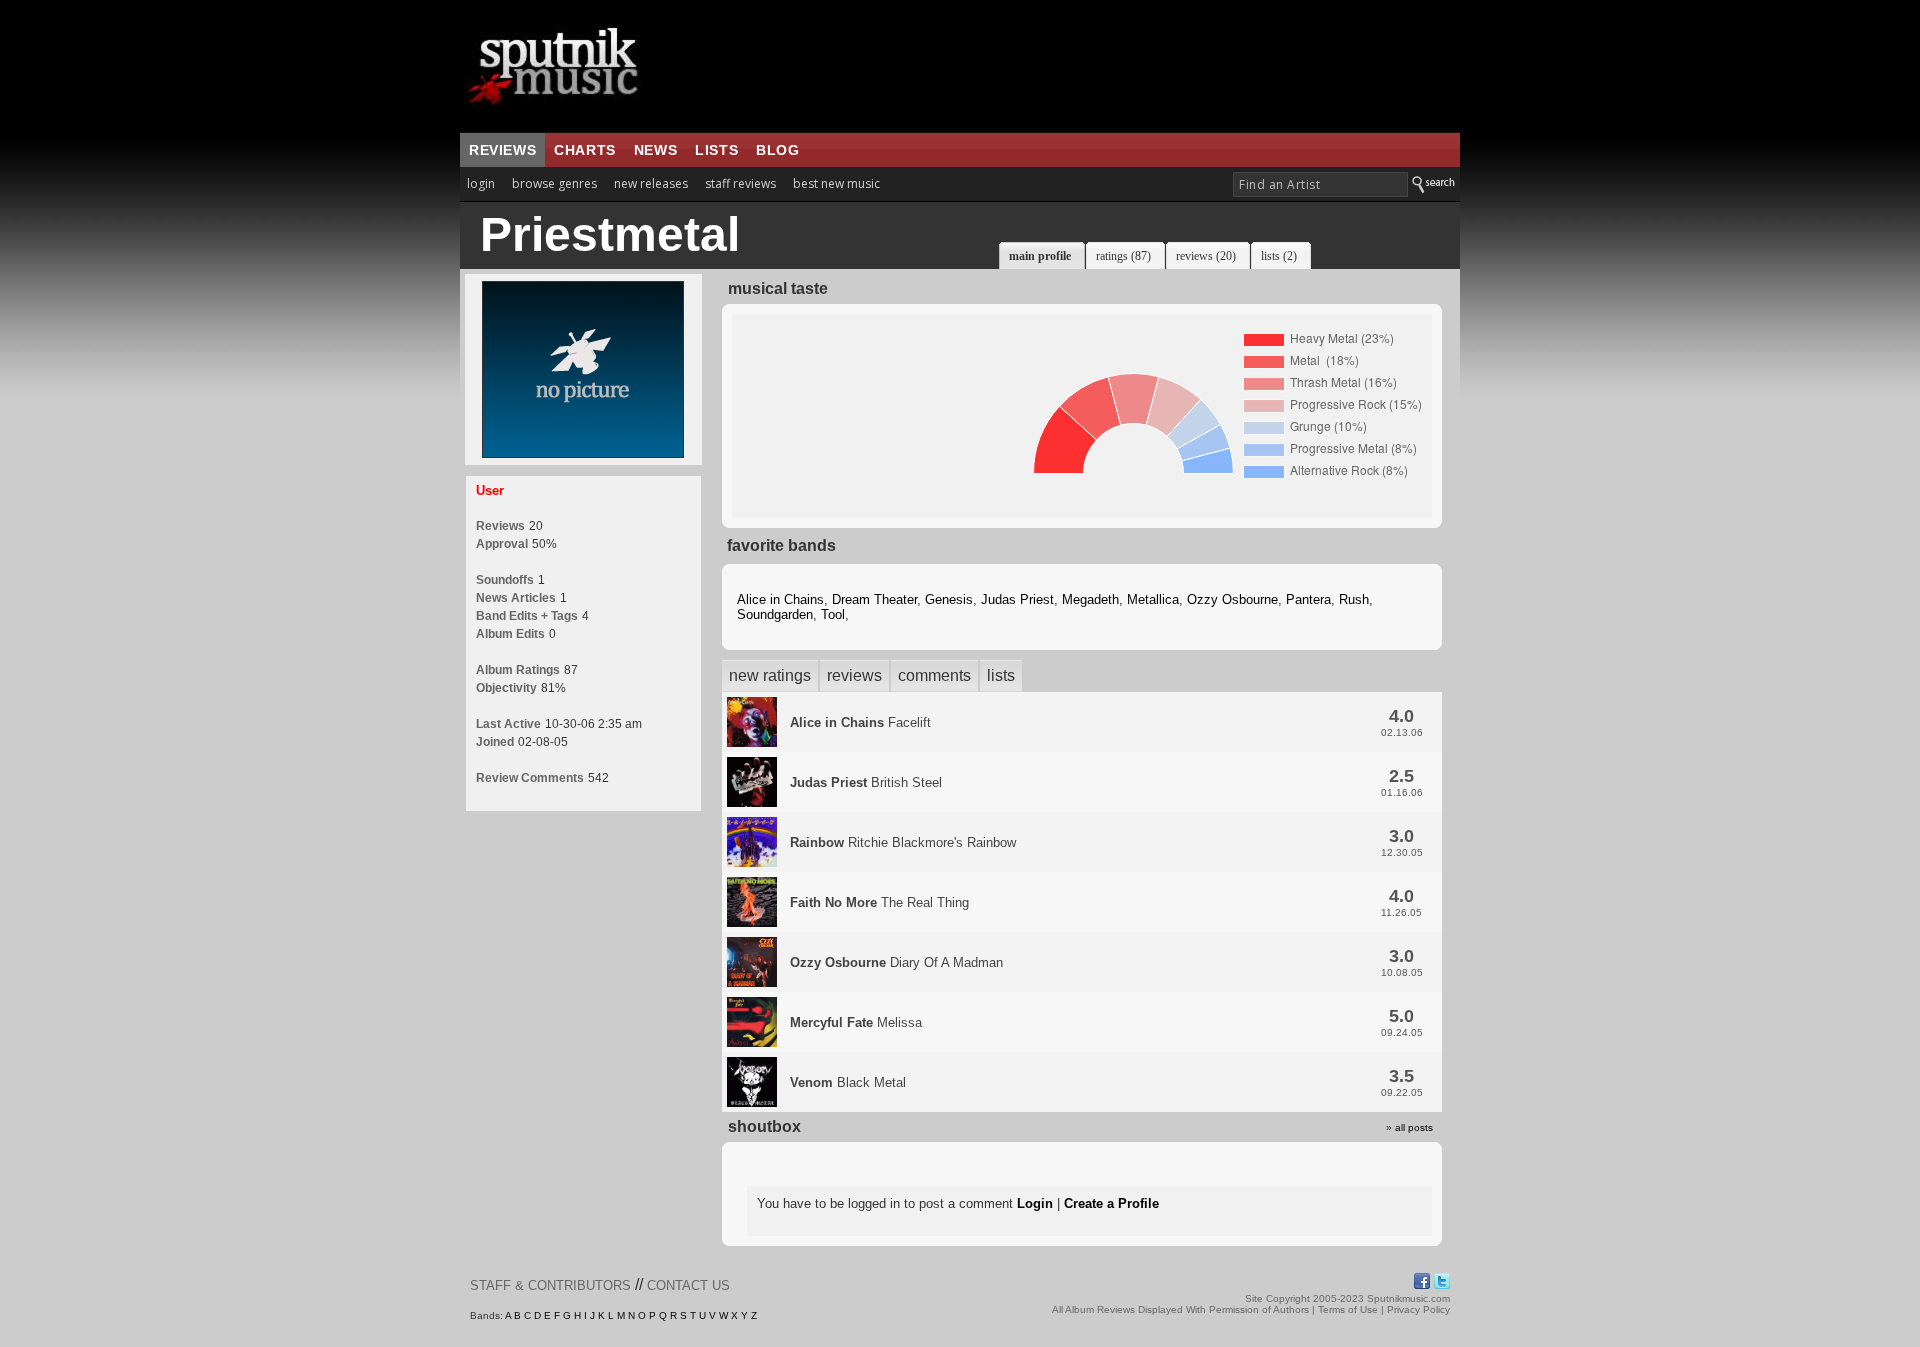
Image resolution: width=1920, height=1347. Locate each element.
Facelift (860, 722)
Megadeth (1090, 599)
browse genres (554, 183)
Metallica (1153, 599)
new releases (651, 183)
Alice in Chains (780, 599)
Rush (1354, 599)
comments (934, 675)
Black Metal (848, 1082)
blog (777, 150)
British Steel (866, 782)
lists (716, 150)
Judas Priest (1017, 599)
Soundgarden (775, 614)
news (655, 150)
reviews (502, 150)
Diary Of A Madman (896, 962)
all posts (1414, 1127)
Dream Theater (874, 599)
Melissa (856, 1022)
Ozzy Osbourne (1232, 599)
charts (585, 150)
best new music (836, 183)
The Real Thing (879, 902)
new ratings (770, 675)
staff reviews (740, 183)
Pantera (1308, 599)
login (481, 183)
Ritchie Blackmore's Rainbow (903, 842)
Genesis (949, 599)
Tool (833, 614)
